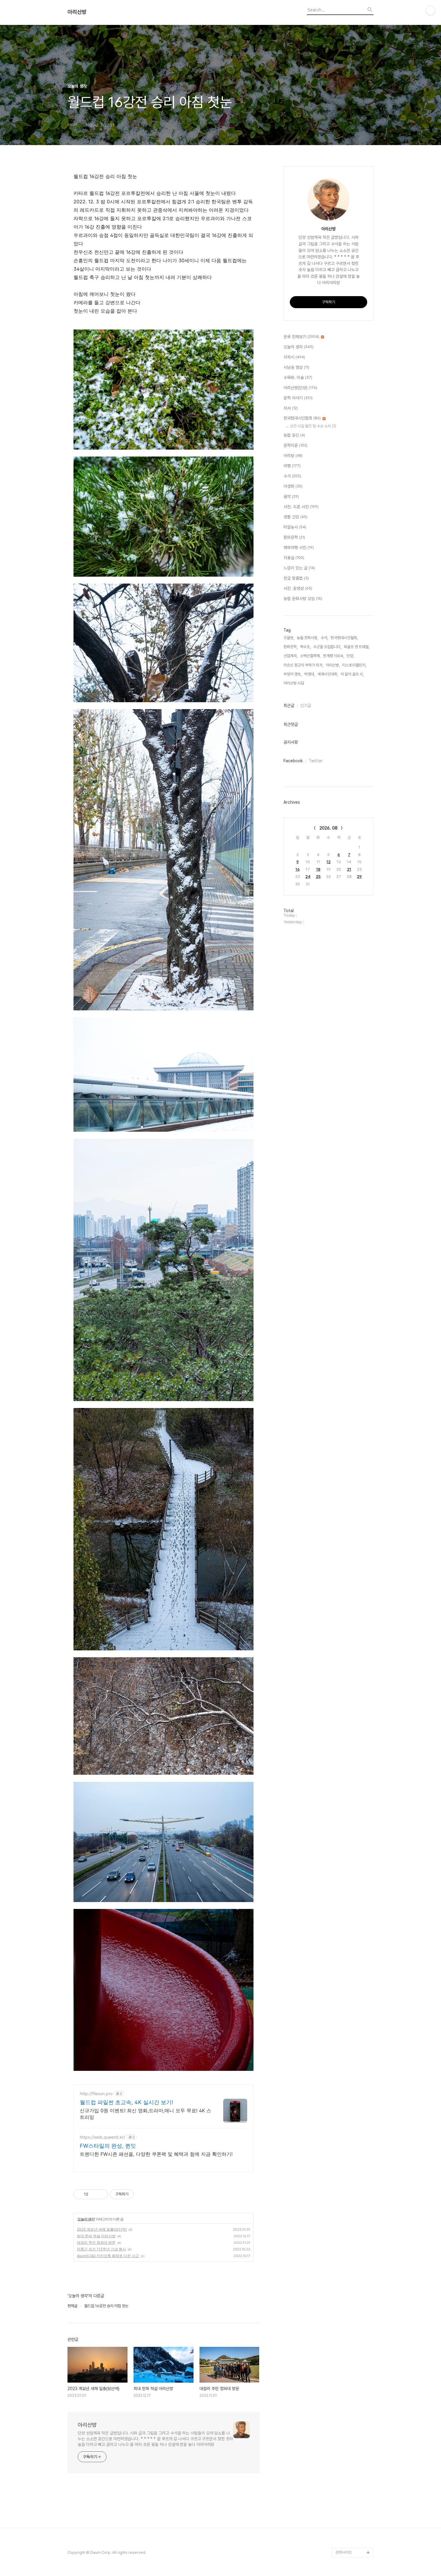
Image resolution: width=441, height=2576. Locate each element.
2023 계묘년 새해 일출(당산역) (102, 2229)
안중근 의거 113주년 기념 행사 (101, 2249)
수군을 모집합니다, (327, 647)
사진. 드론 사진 (301, 507)
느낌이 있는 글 (299, 568)
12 (328, 862)
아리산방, (333, 665)
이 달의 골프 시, (352, 674)
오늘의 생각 (86, 2219)
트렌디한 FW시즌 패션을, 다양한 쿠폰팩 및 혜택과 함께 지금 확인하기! (156, 2154)
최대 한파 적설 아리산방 (96, 2236)
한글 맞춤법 (296, 578)
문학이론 (295, 445)
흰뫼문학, (291, 647)
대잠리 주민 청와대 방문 (96, 2242)
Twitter (316, 761)
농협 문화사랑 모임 (303, 599)
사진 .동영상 (298, 588)
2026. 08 (328, 828)
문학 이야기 (298, 398)
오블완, (289, 638)
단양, (350, 656)
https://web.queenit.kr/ (102, 2137)
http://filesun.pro (96, 2094)
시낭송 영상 (296, 367)
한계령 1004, (334, 656)
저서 (291, 408)
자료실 (294, 558)
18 (318, 869)
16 (298, 869)
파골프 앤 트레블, (357, 647)
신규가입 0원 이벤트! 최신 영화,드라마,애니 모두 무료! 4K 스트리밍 (145, 2114)
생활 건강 (295, 517)
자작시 (294, 357)
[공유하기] (94, 2194)
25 (318, 877)
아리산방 (77, 12)
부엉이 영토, (293, 674)
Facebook (293, 761)
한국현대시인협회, (344, 638)
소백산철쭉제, (310, 656)
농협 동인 (294, 435)
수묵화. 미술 (298, 378)
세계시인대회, (328, 674)
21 (349, 869)
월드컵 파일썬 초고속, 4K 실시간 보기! (126, 2102)
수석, (324, 638)
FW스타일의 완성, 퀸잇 (108, 2146)
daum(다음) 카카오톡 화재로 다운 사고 (108, 2256)
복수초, (305, 647)
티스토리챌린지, (354, 665)
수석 (292, 476)
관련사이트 (344, 2552)
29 (359, 877)
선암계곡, (291, 656)
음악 (291, 496)
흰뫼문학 (294, 537)
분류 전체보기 (301, 337)
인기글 (306, 705)
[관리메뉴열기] (430, 11)
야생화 (293, 486)
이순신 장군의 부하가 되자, (303, 665)
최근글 (289, 705)
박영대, (310, 674)
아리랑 (293, 456)
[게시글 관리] (101, 2194)
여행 (292, 466)
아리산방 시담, (294, 683)
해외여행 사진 (299, 548)
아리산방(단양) (300, 388)
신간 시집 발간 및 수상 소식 (313, 426)
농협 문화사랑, (307, 638)
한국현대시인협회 (302, 418)
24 (308, 877)
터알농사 (295, 527)
